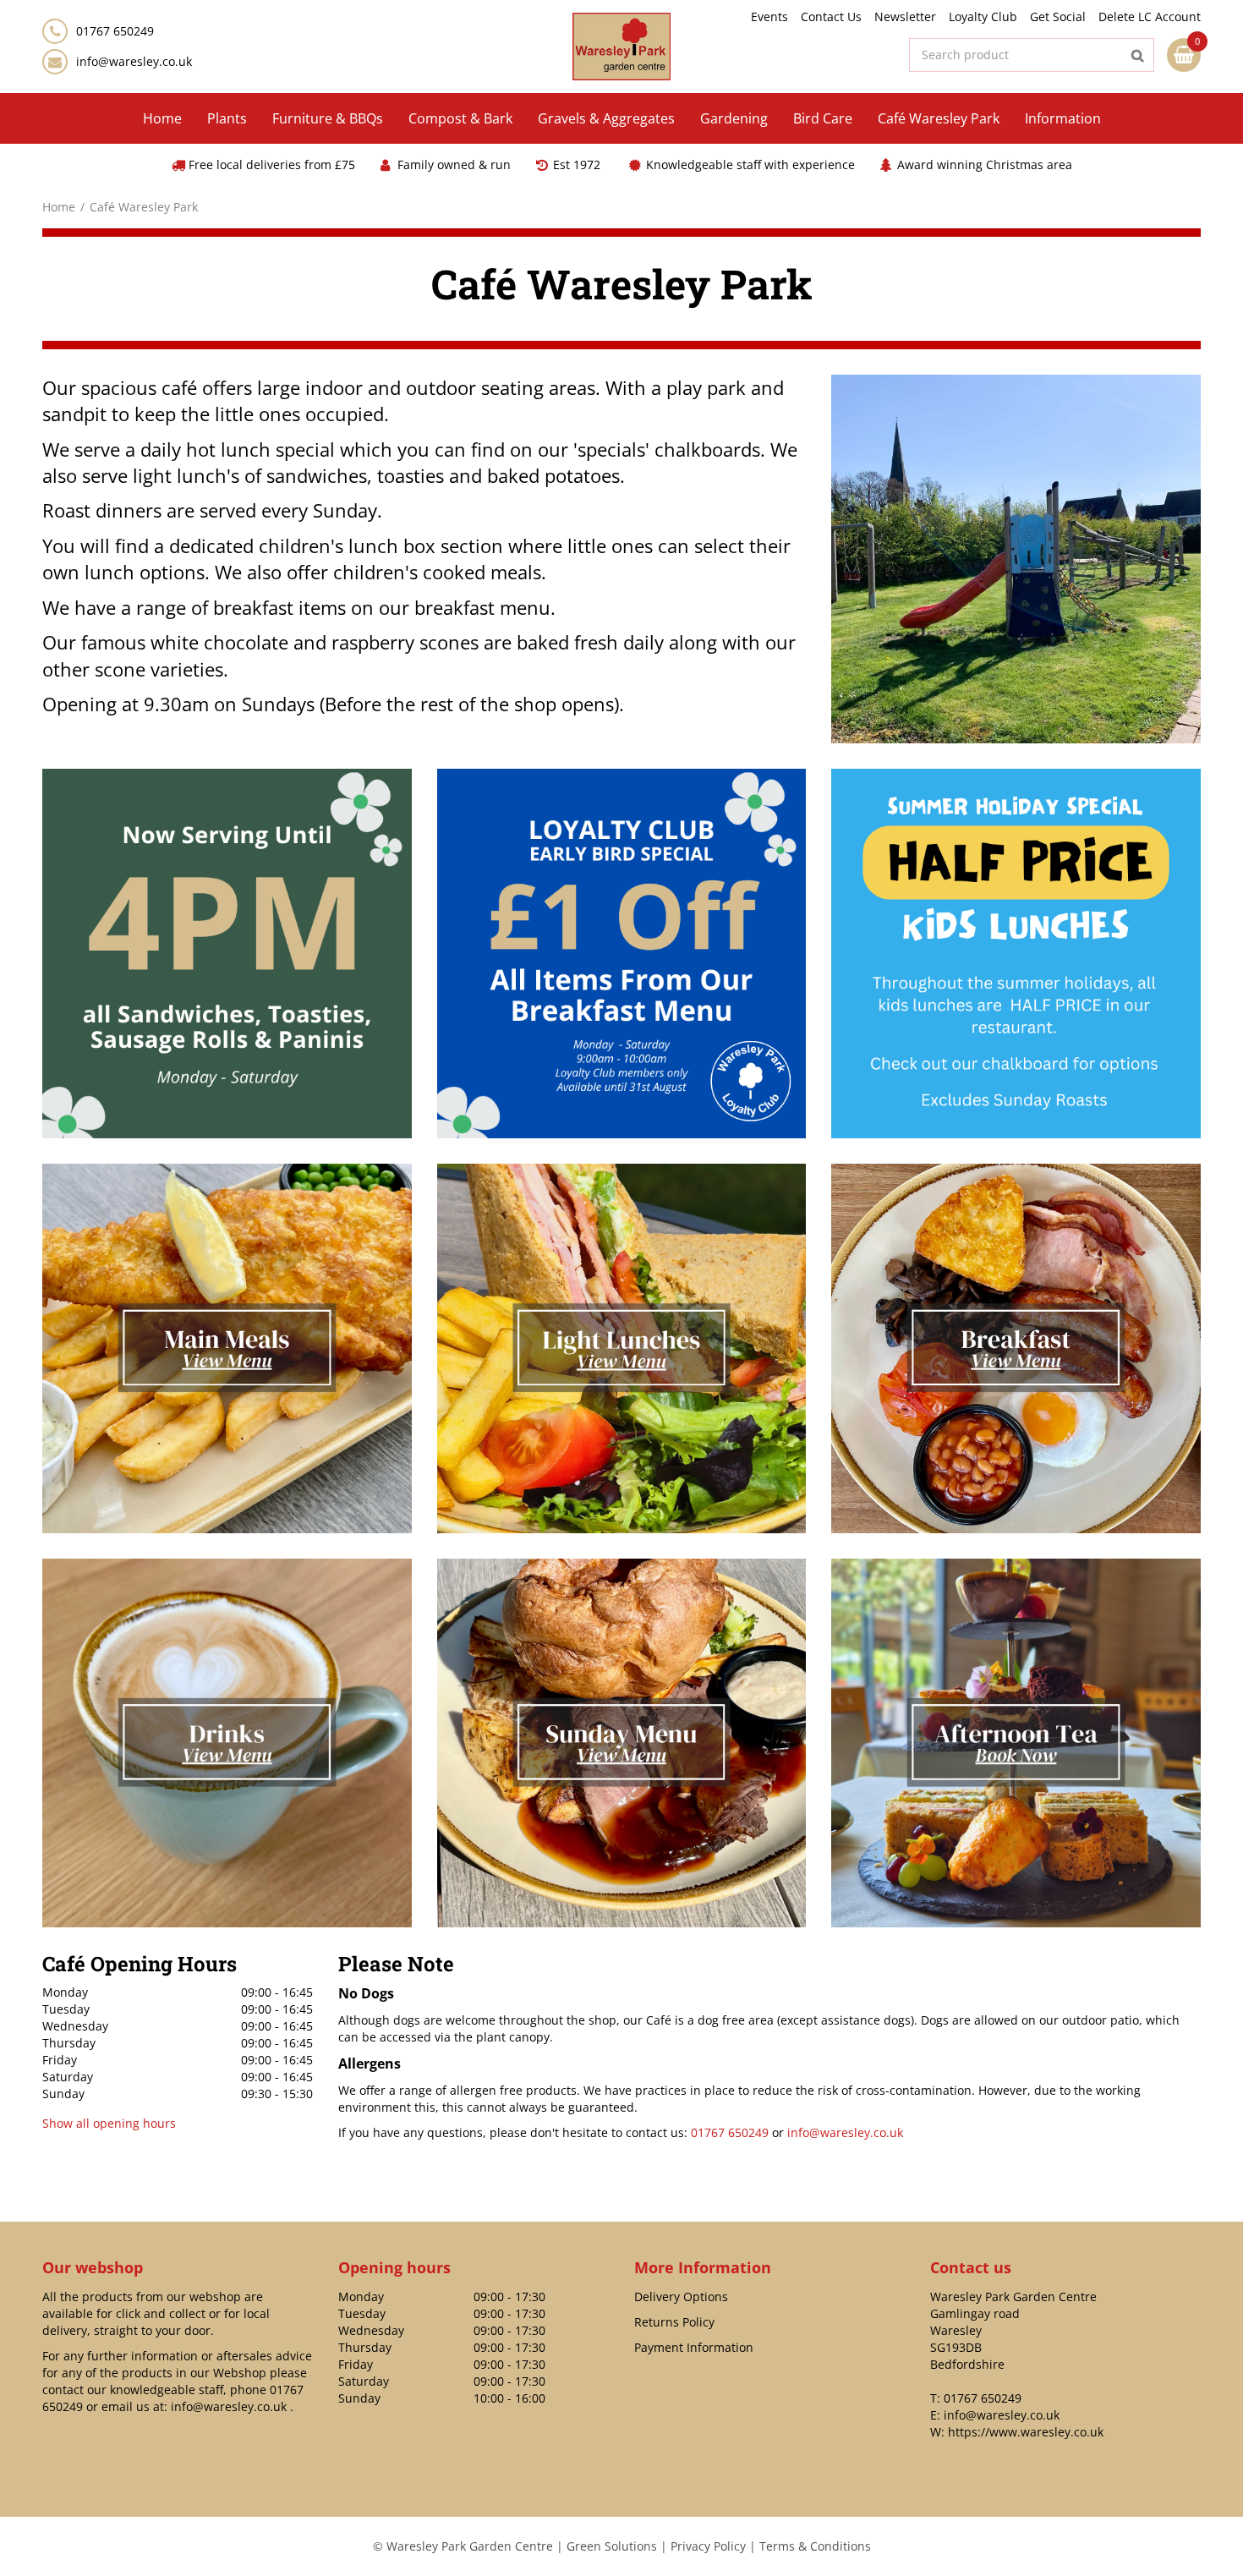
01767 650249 (730, 2132)
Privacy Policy (708, 2546)
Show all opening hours (109, 2123)
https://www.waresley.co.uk (1026, 2432)
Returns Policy (674, 2322)
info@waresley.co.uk (134, 61)
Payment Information (694, 2347)
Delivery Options (681, 2296)
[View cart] (1184, 55)
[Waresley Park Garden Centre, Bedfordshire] (622, 47)
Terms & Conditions (815, 2546)
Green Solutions (612, 2546)
